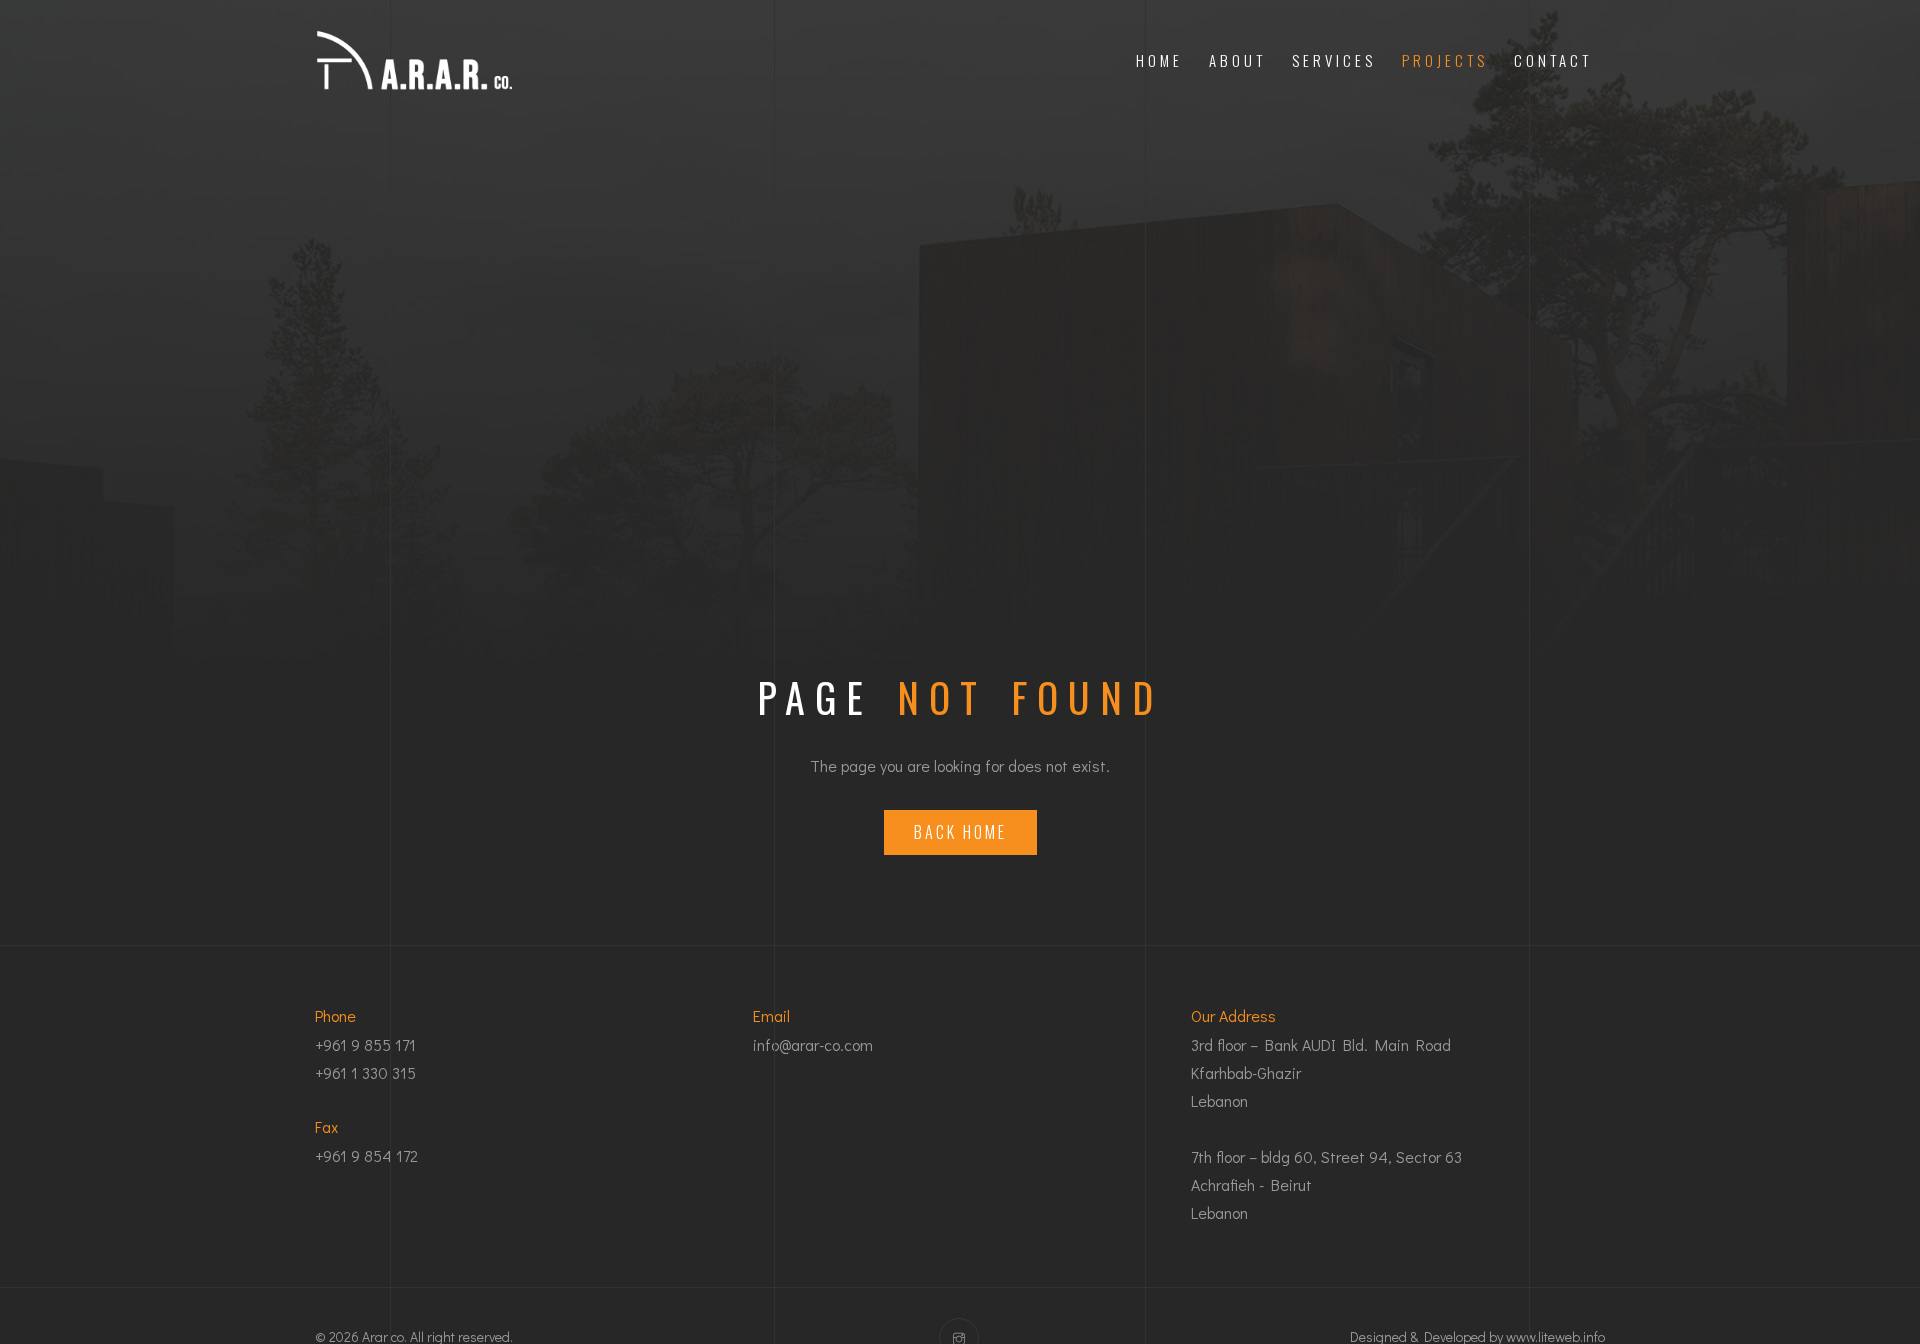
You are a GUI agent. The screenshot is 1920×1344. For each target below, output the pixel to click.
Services (1334, 60)
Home (1159, 60)
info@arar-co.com (813, 1044)
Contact (1553, 60)
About (1237, 60)
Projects (1445, 60)
